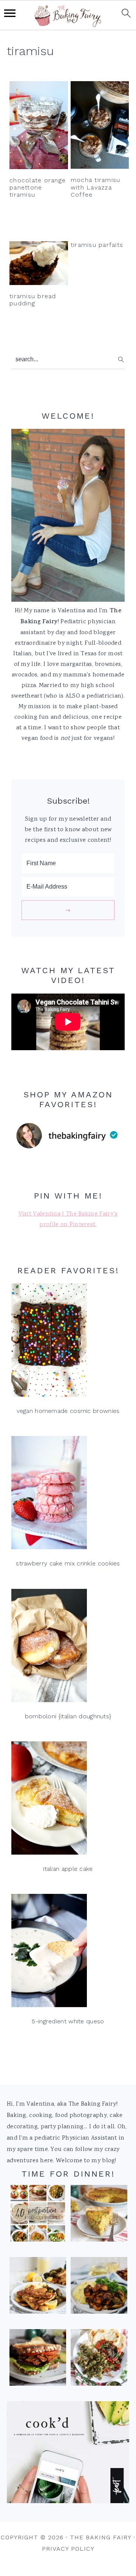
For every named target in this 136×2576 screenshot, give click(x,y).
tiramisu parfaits (97, 245)
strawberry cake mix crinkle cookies (68, 1563)
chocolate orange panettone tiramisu (38, 187)
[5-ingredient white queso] (68, 1953)
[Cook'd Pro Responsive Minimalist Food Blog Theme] (68, 2502)
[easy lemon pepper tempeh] (38, 2288)
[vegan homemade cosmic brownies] (68, 1342)
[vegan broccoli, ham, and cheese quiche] (99, 2215)
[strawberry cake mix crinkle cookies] (68, 1495)
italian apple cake (68, 1869)
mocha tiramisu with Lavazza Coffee (96, 187)
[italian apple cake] (68, 1800)
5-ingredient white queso (68, 2021)
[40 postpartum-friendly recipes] (38, 2215)
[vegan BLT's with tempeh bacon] (38, 2360)
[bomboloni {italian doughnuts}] (68, 1648)
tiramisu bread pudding (33, 300)
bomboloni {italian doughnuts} (68, 1716)
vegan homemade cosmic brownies (68, 1411)
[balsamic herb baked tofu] (99, 2288)
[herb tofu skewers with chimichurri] (99, 2360)
